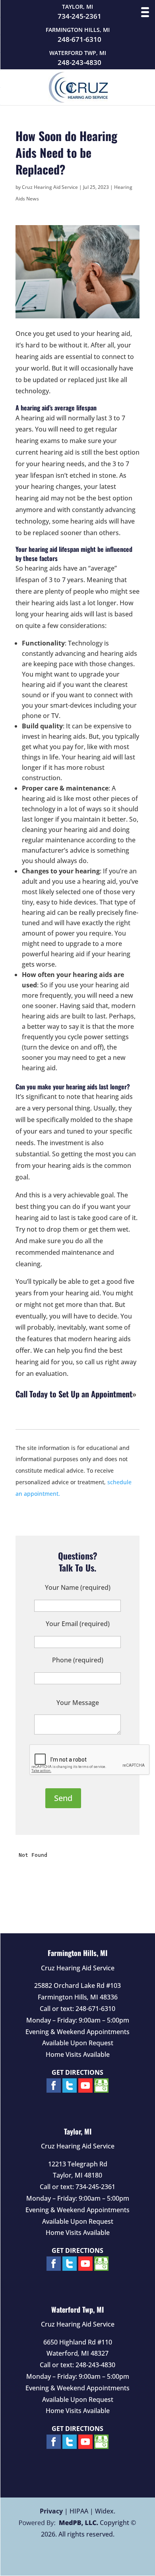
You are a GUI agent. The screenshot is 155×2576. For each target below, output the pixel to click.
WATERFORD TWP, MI (78, 53)
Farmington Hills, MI (77, 1953)
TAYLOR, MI (77, 7)
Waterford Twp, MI (77, 2309)
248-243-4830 (79, 63)
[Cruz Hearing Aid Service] (78, 100)
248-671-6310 (79, 39)
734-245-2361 (79, 16)
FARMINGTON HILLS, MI (78, 30)
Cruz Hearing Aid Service (50, 187)
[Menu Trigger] (145, 12)
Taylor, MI (78, 2131)
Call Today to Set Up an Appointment (74, 1394)
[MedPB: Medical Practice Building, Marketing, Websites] (59, 2523)
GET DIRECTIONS (77, 2072)
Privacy (51, 2511)
